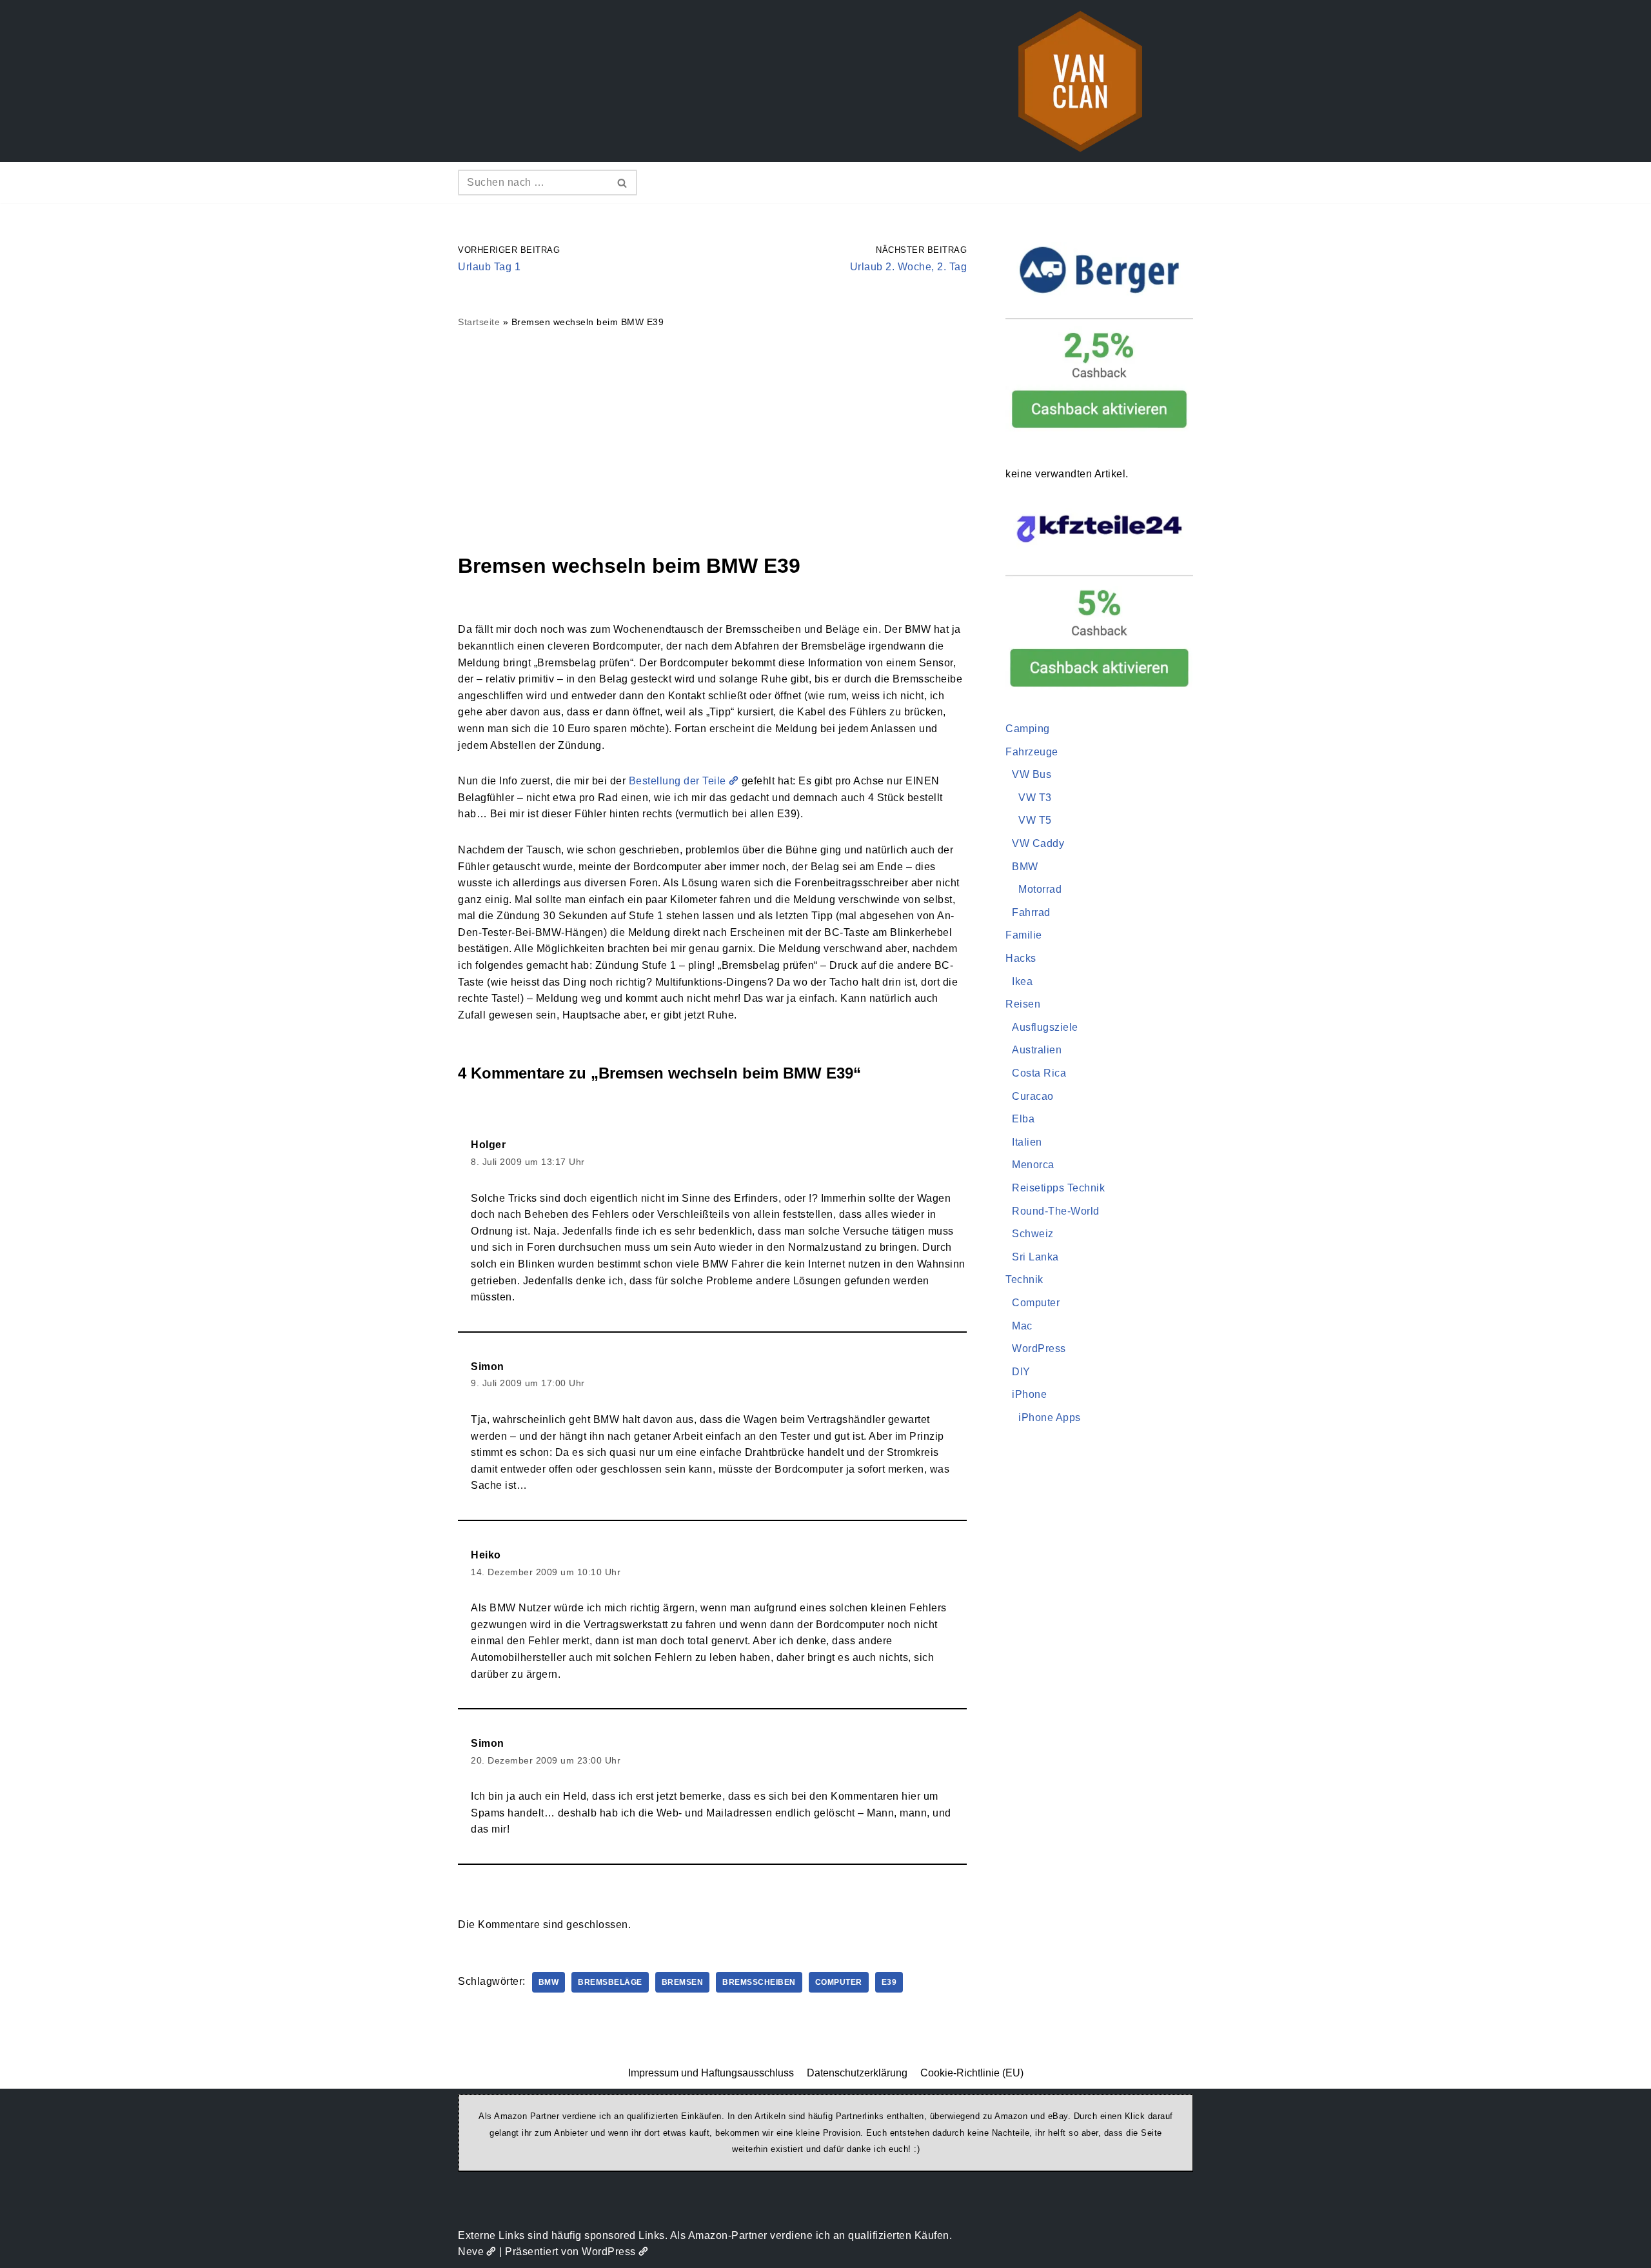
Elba (1023, 1119)
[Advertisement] (712, 440)
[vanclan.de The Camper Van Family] (1080, 81)
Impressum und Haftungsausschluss (711, 2073)
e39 (889, 1982)
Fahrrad (1031, 912)
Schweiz (1033, 1234)
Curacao (1033, 1096)
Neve (471, 2252)
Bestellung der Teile (677, 781)
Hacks (1021, 958)
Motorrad (1040, 889)
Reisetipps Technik (1058, 1188)
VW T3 (1035, 798)
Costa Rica (1039, 1073)
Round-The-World (1056, 1211)
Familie (1024, 935)
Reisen (1023, 1004)
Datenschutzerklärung (857, 2073)
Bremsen (683, 1982)
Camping (1028, 729)
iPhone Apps (1050, 1417)
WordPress (1039, 1348)
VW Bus (1032, 774)
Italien (1027, 1142)
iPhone (1029, 1394)
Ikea (1022, 981)
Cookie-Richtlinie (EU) (972, 2073)
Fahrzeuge (1032, 752)
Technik (1024, 1279)
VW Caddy (1038, 843)
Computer (839, 1982)
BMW (549, 1982)
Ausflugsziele (1045, 1027)
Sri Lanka (1035, 1257)
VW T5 (1035, 820)
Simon (488, 1367)
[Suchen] (623, 183)
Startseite (479, 322)
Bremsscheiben (759, 1982)
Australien (1037, 1050)
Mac (1022, 1326)
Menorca (1033, 1165)
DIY (1021, 1372)
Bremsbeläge (610, 1982)
